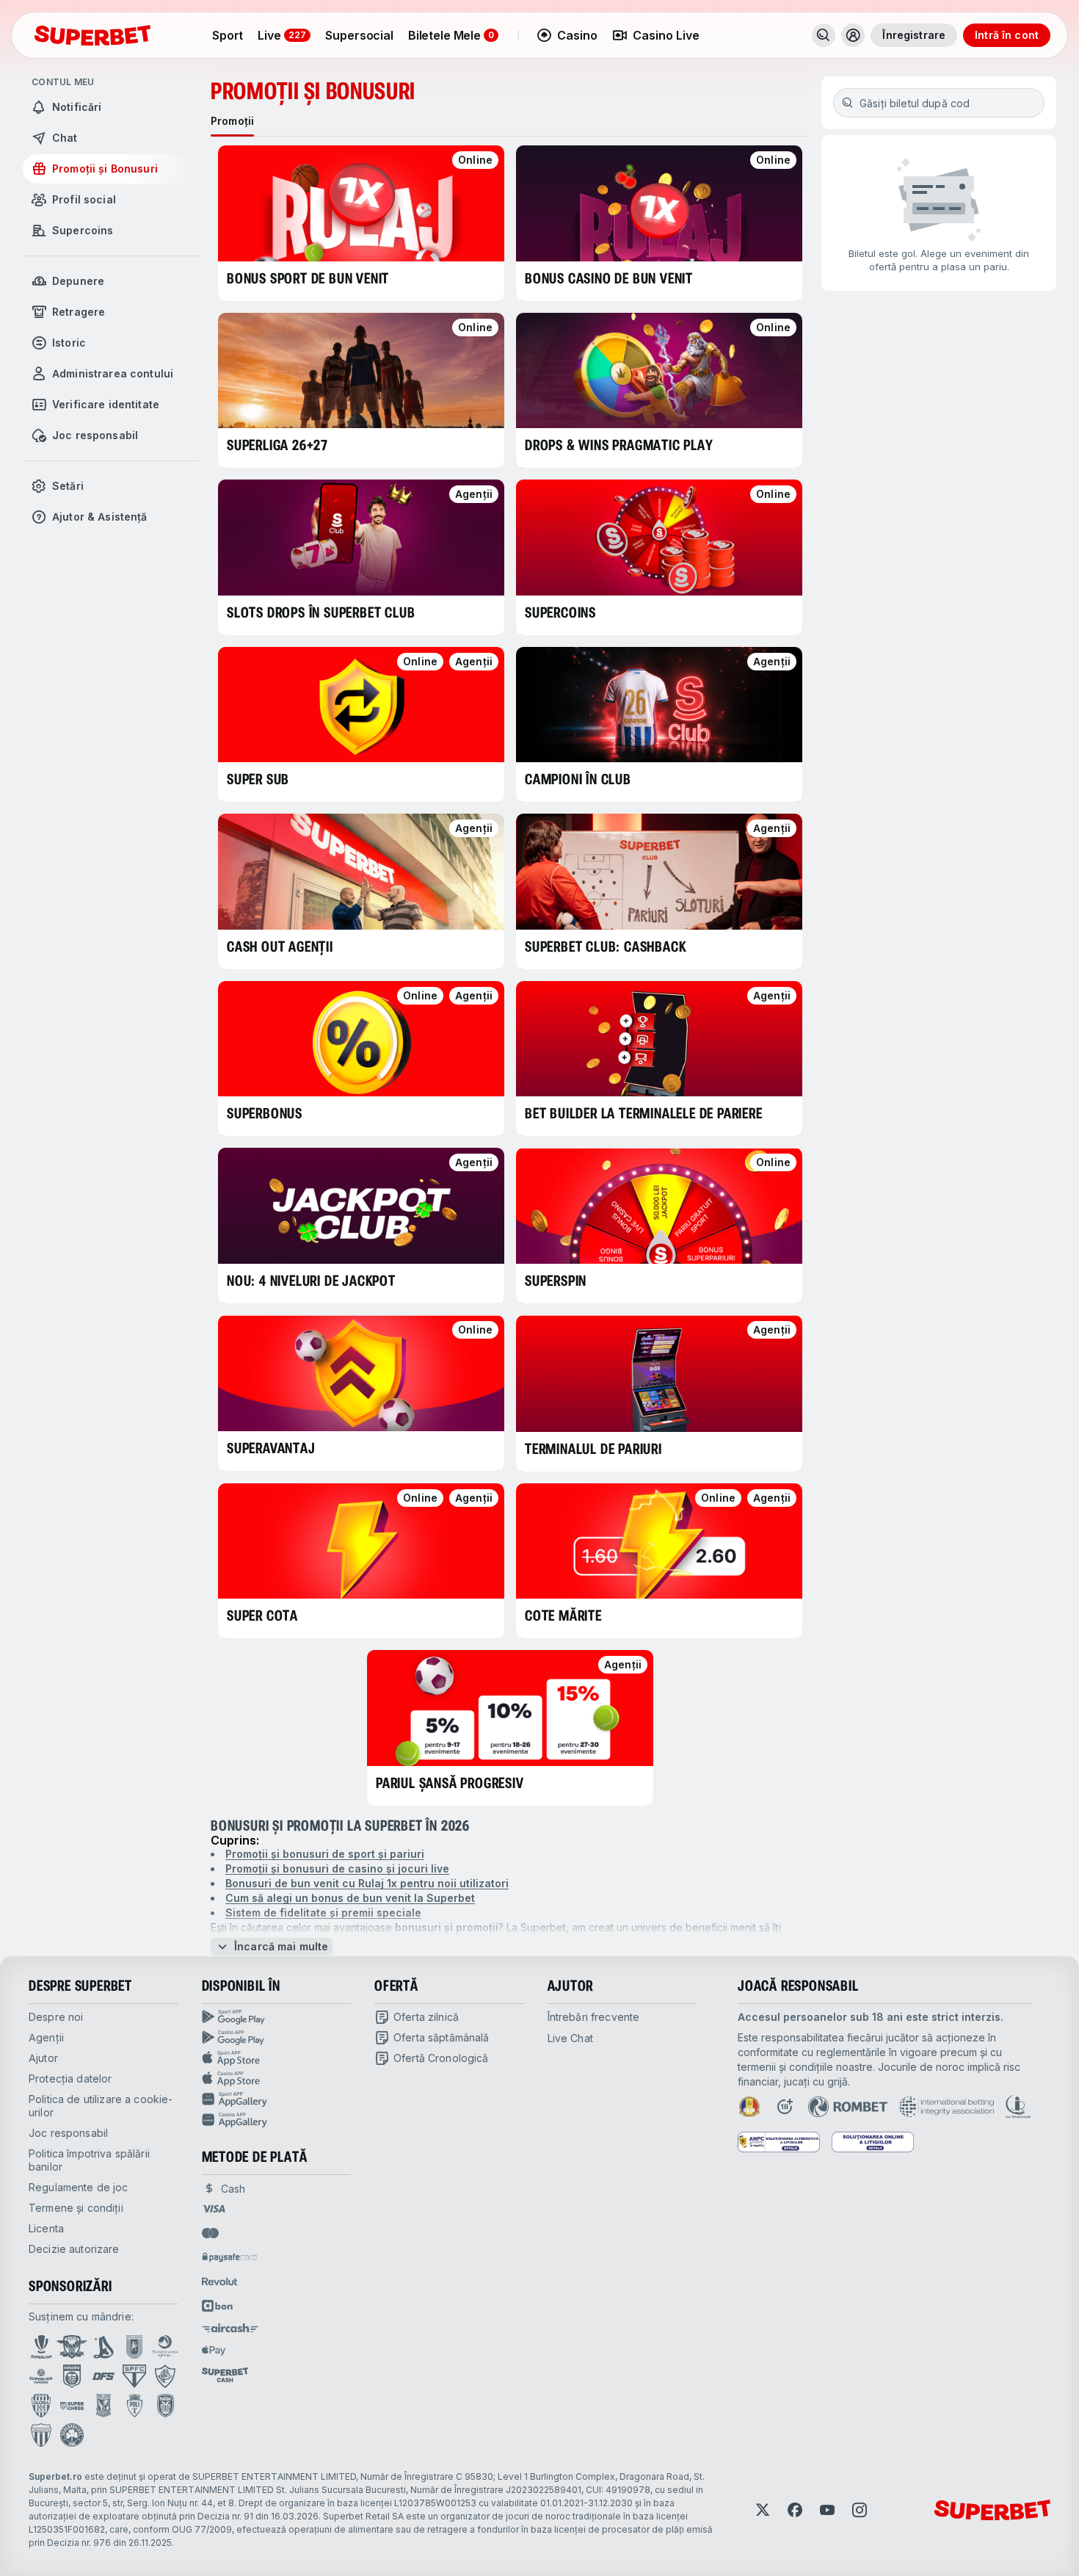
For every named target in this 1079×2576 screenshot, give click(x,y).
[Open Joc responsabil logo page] (1018, 2107)
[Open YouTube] (827, 2510)
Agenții (46, 2037)
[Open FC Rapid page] (72, 2347)
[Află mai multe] (853, 35)
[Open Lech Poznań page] (103, 2406)
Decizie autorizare (74, 2249)
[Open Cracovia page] (135, 2347)
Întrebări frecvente (594, 2017)
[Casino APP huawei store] (277, 2120)
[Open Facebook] (795, 2510)
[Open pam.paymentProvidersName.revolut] (219, 2282)
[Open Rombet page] (848, 2107)
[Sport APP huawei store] (277, 2099)
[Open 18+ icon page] (785, 2107)
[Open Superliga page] (41, 2347)
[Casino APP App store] (277, 2079)
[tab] (232, 121)
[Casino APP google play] (277, 2038)
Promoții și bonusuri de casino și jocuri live (337, 1868)
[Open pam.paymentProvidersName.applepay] (214, 2350)
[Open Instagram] (860, 2510)
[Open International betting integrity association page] (947, 2107)
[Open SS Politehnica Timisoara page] (135, 2406)
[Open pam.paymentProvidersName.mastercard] (210, 2233)
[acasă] (92, 35)
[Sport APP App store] (277, 2058)
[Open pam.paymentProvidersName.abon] (218, 2306)
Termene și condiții (76, 2208)
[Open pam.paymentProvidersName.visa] (214, 2209)
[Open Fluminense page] (165, 2376)
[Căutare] (824, 35)
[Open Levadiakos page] (41, 2435)
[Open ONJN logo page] (749, 2107)
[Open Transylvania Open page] (165, 2347)
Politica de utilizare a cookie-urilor (101, 2106)
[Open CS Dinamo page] (72, 2376)
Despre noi (56, 2017)
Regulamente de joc (79, 2187)
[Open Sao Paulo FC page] (134, 2376)
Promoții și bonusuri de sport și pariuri (325, 1854)
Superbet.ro (55, 2476)
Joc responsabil (68, 2133)
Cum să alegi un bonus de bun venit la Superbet (350, 1898)
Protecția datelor (70, 2078)
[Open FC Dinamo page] (103, 2347)
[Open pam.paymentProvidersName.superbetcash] (225, 2375)
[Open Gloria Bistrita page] (41, 2406)
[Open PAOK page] (166, 2406)
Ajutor (43, 2058)
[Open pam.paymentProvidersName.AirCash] (230, 2328)
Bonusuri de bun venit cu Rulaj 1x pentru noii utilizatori (367, 1883)
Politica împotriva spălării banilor (89, 2160)
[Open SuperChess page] (72, 2406)
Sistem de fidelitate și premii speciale (323, 1913)
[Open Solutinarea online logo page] (873, 2142)
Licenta (46, 2228)
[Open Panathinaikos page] (72, 2435)
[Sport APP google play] (277, 2017)
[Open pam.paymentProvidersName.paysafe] (229, 2257)
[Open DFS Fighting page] (103, 2376)
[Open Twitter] (763, 2510)
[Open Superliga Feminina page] (41, 2376)
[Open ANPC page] (779, 2142)
